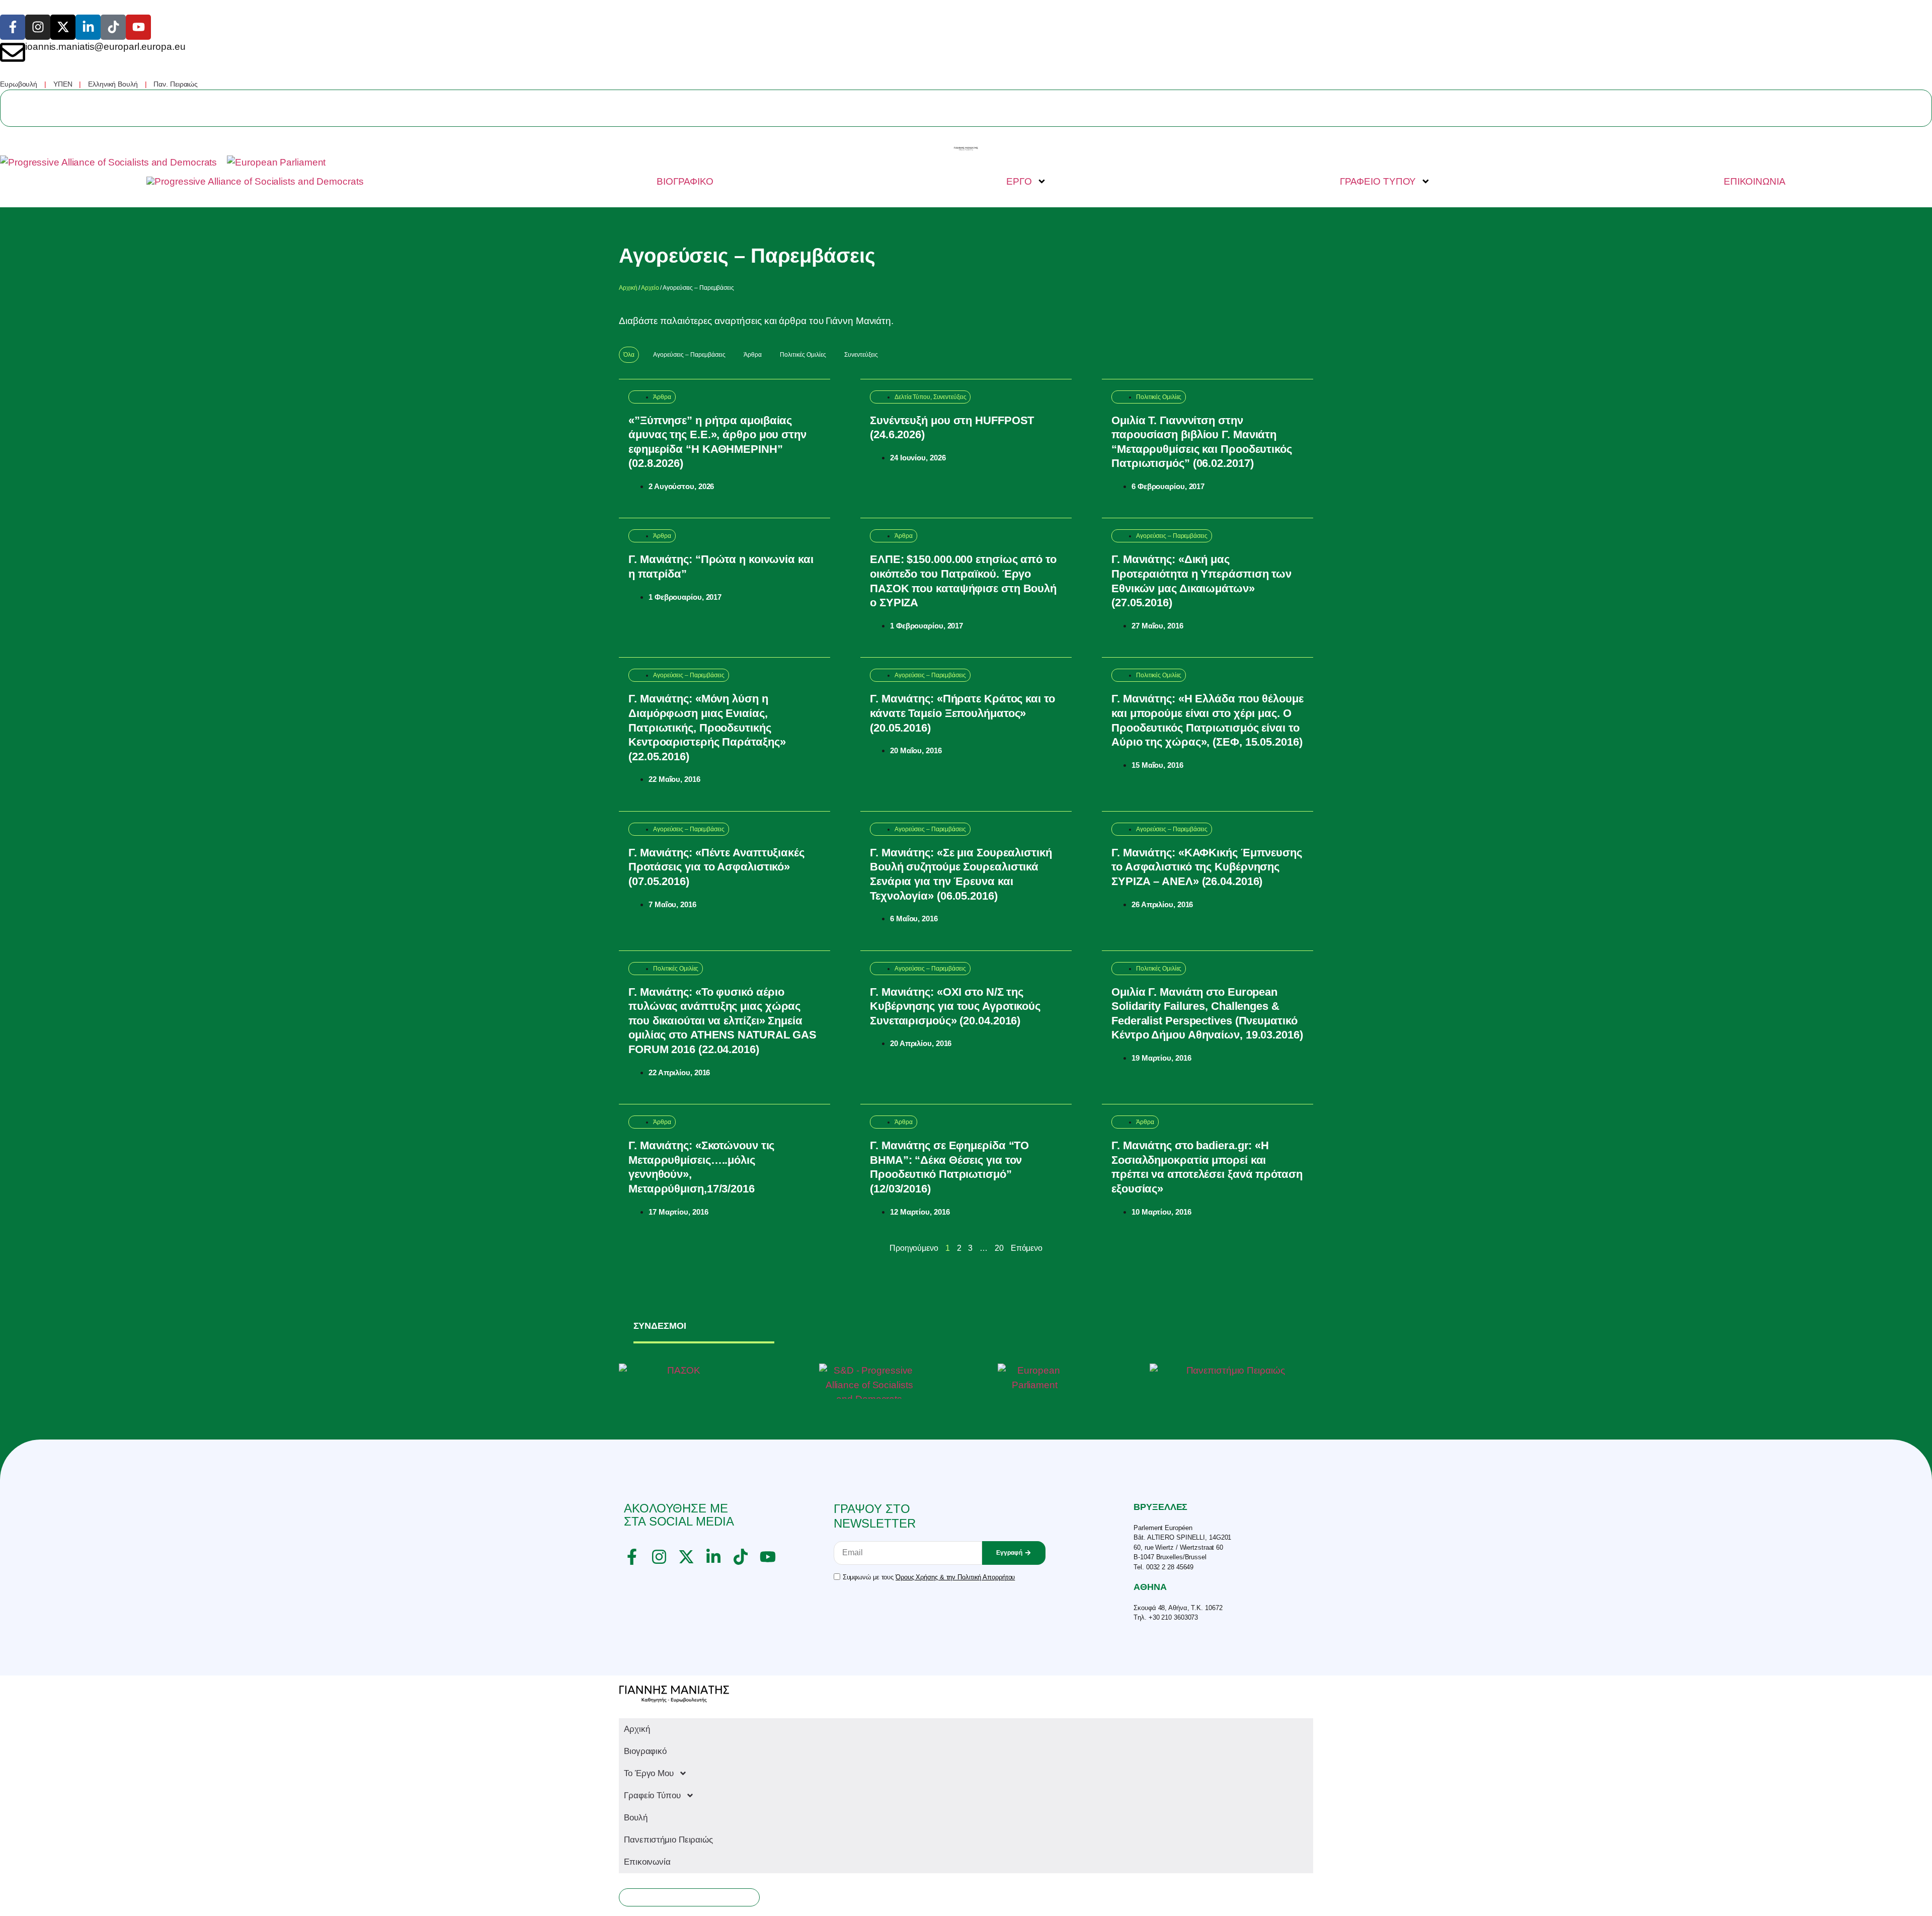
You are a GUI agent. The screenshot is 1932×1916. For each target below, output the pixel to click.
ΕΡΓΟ (1019, 181)
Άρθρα (753, 355)
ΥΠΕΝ (63, 84)
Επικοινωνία (647, 1862)
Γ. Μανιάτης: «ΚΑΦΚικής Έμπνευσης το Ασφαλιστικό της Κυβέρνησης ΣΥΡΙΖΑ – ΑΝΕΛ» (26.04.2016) (1207, 867)
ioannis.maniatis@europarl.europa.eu (105, 47)
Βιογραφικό (645, 1751)
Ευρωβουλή (19, 84)
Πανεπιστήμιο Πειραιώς (668, 1840)
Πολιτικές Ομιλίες (803, 355)
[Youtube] (138, 27)
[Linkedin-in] (88, 27)
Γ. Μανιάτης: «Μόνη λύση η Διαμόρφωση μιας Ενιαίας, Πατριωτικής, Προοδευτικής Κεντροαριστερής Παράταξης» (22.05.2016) (707, 727)
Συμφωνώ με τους (929, 1577)
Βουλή (636, 1818)
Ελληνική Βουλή (113, 84)
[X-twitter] (63, 27)
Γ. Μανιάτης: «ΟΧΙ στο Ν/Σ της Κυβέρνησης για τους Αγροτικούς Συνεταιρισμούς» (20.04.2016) (955, 1006)
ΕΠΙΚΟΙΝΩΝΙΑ (1755, 181)
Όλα (629, 355)
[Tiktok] (113, 27)
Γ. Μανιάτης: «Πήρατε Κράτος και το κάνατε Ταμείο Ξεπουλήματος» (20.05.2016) (962, 713)
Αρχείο (650, 288)
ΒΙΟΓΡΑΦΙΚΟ (685, 181)
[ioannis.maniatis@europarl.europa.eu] (13, 52)
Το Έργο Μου (649, 1773)
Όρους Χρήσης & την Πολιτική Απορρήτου (955, 1577)
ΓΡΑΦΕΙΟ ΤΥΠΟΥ (1378, 181)
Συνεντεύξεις (861, 355)
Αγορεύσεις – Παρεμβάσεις (689, 355)
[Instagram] (38, 27)
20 (999, 1248)
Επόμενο (1027, 1248)
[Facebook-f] (13, 27)
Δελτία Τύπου (912, 397)
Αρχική (628, 288)
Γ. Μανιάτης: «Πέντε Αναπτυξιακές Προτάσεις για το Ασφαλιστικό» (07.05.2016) (716, 867)
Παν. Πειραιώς (176, 84)
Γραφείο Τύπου (652, 1795)
